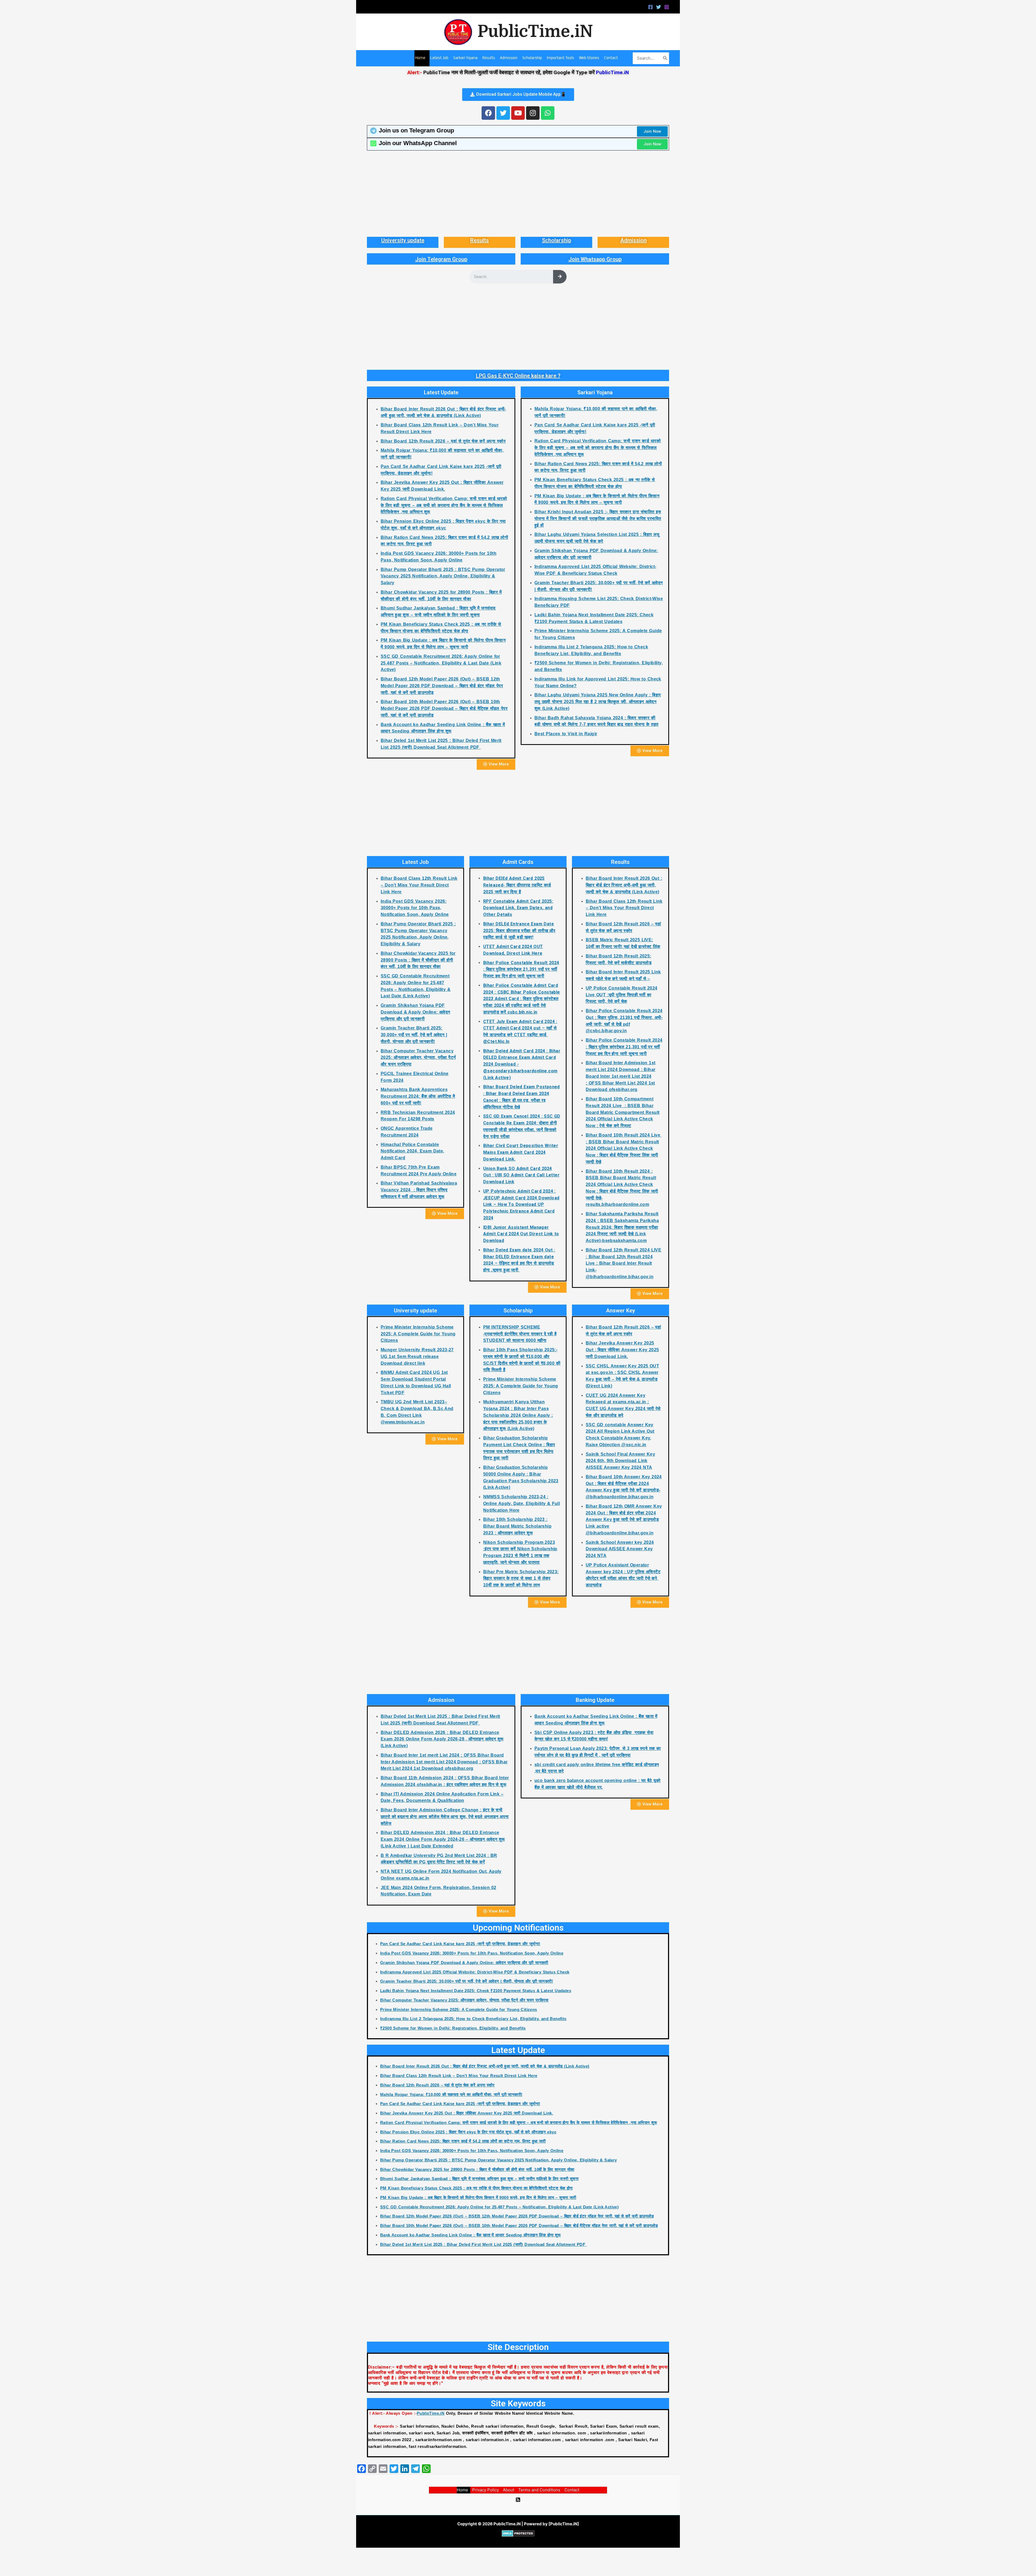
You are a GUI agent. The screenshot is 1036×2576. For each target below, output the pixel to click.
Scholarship (557, 240)
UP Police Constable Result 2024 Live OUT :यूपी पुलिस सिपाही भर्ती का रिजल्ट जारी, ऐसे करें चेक (621, 995)
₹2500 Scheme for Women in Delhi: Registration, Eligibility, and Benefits (453, 2028)
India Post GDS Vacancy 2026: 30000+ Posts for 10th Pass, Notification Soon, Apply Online (415, 908)
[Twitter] (659, 7)
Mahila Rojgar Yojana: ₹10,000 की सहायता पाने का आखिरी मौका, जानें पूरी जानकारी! (451, 2094)
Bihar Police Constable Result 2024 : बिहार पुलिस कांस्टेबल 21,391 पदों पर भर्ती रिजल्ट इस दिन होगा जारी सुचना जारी (521, 969)
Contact (572, 2490)
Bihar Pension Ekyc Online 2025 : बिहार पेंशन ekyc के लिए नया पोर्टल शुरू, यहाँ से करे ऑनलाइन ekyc (468, 2132)
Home (462, 2490)
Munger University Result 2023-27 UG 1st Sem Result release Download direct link (417, 1357)
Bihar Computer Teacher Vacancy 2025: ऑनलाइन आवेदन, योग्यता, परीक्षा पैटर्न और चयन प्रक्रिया (418, 1058)
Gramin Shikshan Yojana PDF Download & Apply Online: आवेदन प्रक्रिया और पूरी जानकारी (415, 1012)
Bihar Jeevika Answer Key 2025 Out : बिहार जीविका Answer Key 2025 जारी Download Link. (622, 1350)
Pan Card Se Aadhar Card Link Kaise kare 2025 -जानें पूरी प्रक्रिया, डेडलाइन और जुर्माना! (460, 1944)
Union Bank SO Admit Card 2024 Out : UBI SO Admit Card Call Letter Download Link (521, 1175)
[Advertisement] (518, 194)
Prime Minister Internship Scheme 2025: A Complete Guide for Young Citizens (418, 1334)
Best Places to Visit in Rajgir (566, 734)
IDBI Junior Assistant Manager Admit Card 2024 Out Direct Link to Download (521, 1234)
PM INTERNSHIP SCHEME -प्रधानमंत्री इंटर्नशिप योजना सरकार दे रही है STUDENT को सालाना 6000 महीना (520, 1334)
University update (403, 240)
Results (480, 240)
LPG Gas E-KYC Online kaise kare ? (518, 376)
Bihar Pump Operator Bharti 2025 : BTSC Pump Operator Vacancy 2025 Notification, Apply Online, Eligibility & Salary (443, 576)
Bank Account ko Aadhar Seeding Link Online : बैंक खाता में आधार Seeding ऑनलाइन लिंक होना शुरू (471, 2235)
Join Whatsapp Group (595, 259)
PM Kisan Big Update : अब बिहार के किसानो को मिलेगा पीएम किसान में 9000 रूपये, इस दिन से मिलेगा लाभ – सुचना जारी (478, 2197)
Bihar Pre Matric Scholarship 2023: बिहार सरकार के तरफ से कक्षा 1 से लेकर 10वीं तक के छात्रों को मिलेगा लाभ (521, 1578)
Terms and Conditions (539, 2490)
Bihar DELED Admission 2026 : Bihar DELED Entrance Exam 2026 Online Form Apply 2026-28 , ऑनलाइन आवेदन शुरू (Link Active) (442, 1739)
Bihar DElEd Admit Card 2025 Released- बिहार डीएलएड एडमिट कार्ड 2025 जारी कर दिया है (517, 885)
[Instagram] (667, 7)
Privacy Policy (485, 2490)
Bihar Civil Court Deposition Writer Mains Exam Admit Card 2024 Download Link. (521, 1152)
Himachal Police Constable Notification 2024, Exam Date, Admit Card (413, 1151)
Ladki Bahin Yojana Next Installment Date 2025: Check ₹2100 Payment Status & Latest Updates (476, 1991)
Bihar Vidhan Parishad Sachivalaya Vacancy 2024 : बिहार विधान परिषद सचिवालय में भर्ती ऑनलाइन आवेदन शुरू (419, 1190)
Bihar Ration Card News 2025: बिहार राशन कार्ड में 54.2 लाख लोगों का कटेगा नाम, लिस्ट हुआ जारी (463, 2141)
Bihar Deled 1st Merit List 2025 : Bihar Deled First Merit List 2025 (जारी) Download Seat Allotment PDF (483, 2244)
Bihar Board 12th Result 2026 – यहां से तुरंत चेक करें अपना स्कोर (443, 441)
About (509, 2490)
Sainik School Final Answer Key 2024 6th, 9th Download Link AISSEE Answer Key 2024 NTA (620, 1461)
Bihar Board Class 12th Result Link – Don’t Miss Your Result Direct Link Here (419, 885)
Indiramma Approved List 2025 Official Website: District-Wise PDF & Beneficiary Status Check (475, 1972)
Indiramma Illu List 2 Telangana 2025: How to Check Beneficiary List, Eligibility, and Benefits (473, 2019)
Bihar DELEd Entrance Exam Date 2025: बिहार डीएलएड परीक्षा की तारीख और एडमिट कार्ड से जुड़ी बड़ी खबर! (519, 931)
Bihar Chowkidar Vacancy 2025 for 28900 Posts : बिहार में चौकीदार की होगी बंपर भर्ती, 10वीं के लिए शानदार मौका (418, 960)
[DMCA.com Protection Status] (518, 2533)
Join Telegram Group (441, 259)
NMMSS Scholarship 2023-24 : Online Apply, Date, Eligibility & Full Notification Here (522, 1503)
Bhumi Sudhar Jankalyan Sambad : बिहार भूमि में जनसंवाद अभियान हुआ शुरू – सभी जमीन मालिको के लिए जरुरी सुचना (479, 2179)
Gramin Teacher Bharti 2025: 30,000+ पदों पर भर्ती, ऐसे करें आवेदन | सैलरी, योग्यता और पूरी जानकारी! (414, 1035)
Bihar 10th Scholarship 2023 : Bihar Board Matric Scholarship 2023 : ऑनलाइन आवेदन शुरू (517, 1526)
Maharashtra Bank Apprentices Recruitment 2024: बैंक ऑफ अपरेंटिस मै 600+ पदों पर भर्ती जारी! (418, 1096)
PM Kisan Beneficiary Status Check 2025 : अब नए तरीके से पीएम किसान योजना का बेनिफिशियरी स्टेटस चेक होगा (476, 2188)
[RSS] (518, 2500)
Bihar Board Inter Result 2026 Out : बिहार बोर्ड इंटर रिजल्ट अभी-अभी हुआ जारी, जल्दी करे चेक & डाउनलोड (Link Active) (624, 885)
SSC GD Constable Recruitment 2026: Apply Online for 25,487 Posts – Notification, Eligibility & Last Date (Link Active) (441, 663)
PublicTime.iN (535, 32)
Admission (633, 240)
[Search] (665, 58)
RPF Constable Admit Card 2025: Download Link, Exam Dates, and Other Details (518, 908)
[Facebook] (650, 7)
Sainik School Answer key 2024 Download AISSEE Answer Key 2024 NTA (620, 1549)
